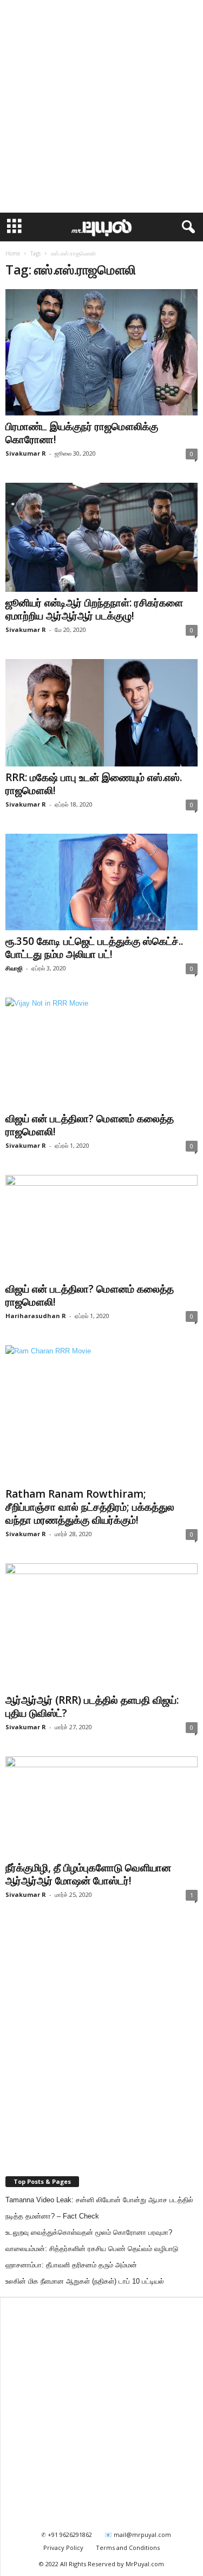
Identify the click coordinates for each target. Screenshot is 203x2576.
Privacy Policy (63, 2548)
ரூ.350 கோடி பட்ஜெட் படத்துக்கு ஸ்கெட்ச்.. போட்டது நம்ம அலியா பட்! (94, 948)
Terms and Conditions (128, 2548)
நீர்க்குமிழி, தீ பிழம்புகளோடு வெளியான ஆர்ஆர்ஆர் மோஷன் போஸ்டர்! (88, 1874)
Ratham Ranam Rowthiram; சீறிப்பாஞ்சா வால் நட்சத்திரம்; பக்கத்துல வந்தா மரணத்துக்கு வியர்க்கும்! (90, 1507)
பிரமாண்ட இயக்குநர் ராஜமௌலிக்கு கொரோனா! (82, 433)
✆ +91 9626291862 (67, 2535)
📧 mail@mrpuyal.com (138, 2535)
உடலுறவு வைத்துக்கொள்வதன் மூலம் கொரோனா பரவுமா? (89, 2232)
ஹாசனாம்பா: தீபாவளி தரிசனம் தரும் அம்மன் (71, 2265)
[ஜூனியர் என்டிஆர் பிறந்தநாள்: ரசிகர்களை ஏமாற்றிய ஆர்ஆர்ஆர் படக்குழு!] (101, 537)
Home (13, 253)
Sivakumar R (26, 453)
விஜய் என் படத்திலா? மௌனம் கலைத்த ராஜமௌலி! (90, 1125)
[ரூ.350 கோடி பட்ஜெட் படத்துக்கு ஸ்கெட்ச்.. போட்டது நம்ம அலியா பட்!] (101, 882)
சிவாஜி (14, 968)
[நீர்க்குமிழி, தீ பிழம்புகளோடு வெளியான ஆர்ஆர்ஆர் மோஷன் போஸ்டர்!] (101, 1807)
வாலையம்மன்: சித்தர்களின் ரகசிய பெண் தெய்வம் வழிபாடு (92, 2249)
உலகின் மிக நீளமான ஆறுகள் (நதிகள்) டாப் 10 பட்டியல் (85, 2281)
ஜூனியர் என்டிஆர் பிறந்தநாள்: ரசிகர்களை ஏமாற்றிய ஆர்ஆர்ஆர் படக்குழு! (94, 609)
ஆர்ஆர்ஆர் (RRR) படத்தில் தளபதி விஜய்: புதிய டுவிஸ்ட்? (92, 1706)
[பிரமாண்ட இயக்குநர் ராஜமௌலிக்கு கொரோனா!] (101, 352)
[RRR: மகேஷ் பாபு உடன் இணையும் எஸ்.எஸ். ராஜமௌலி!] (101, 713)
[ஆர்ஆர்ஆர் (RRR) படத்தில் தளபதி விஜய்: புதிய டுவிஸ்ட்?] (101, 1626)
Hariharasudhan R (36, 1316)
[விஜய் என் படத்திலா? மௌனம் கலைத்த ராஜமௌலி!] (101, 1053)
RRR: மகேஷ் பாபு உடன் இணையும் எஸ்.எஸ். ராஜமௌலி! (94, 784)
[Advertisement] (101, 107)
